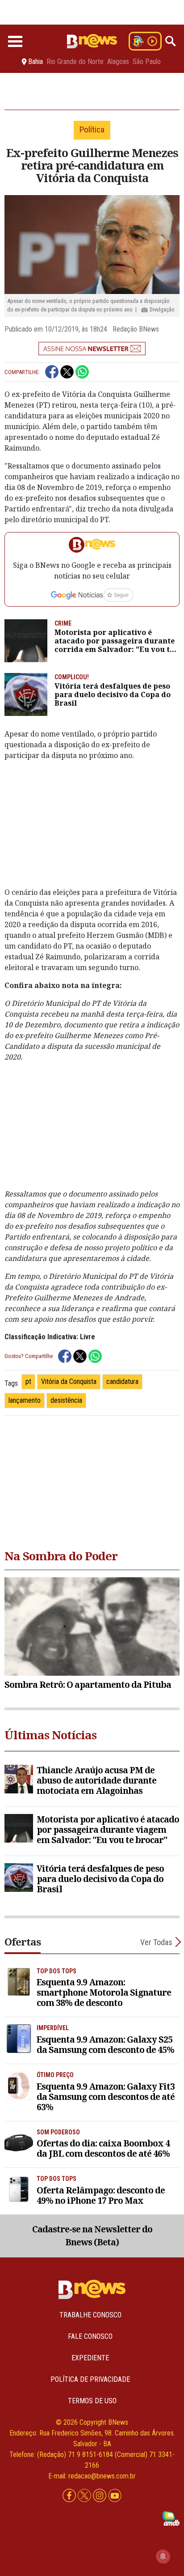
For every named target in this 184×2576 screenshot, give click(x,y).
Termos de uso (92, 2401)
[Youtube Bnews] (115, 2496)
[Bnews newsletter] (92, 349)
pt (28, 1382)
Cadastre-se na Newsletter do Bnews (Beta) (92, 2235)
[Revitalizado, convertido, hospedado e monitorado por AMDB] (171, 2518)
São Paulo (147, 62)
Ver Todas (156, 1942)
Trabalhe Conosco (90, 2315)
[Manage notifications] (163, 2556)
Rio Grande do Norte (75, 62)
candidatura (122, 1382)
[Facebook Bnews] (70, 2496)
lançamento (25, 1400)
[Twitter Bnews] (85, 2496)
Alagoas (118, 62)
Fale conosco (90, 2336)
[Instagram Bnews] (100, 2496)
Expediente (90, 2358)
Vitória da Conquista (69, 1382)
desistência (66, 1400)
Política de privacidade (90, 2379)
